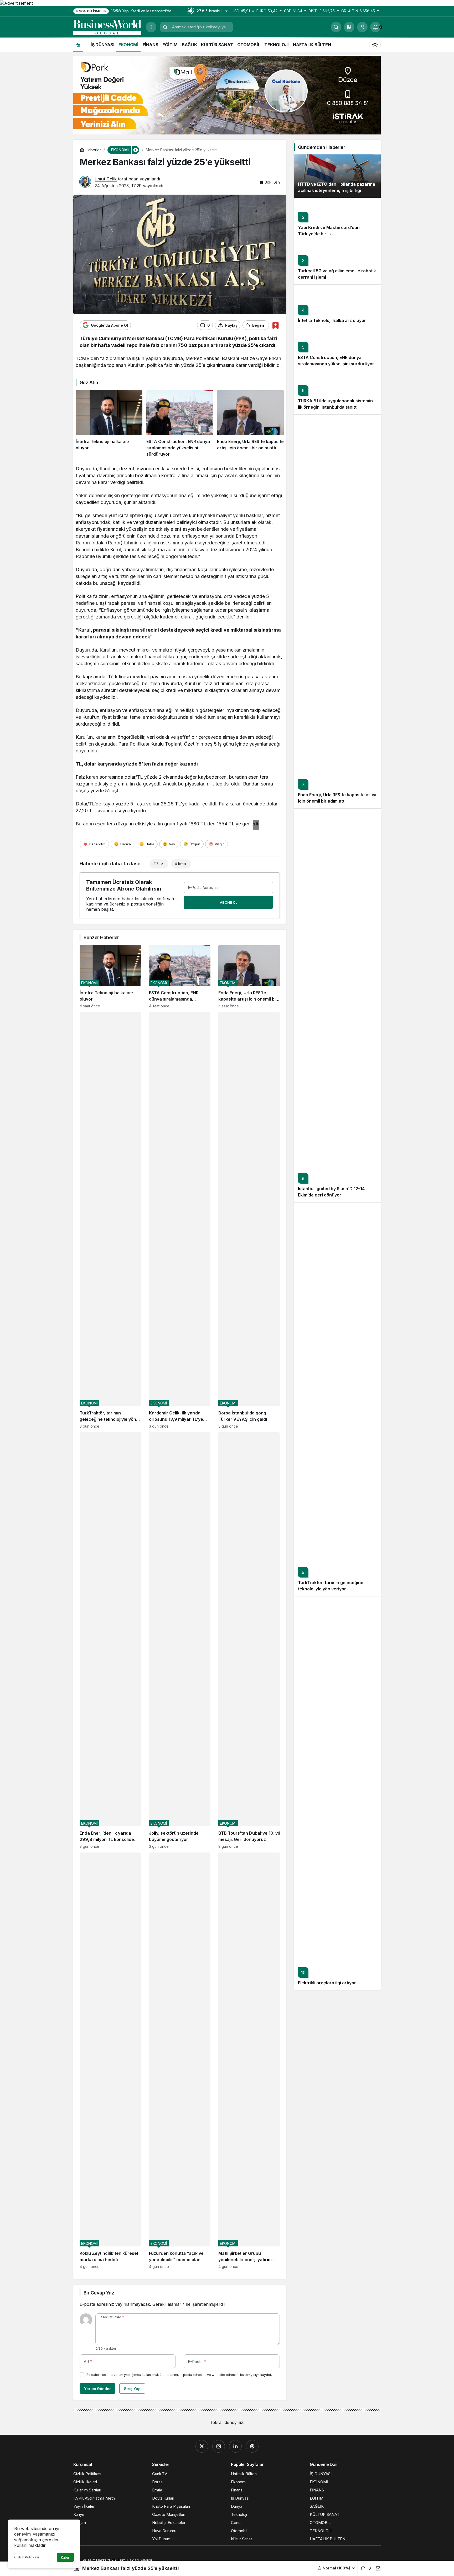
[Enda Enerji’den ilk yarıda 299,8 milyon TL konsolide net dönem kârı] (110, 1640)
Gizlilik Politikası (27, 2557)
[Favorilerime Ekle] (275, 325)
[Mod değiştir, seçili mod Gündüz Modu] (375, 44)
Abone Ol (229, 902)
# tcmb (180, 864)
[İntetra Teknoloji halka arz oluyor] (109, 424)
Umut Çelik (106, 179)
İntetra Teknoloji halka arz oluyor (332, 321)
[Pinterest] (252, 2446)
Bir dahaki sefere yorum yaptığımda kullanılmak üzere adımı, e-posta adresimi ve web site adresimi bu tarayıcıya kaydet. (179, 2375)
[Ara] (336, 27)
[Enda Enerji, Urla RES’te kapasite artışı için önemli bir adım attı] (250, 424)
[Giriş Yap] (362, 27)
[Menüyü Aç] (151, 27)
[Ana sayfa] (78, 45)
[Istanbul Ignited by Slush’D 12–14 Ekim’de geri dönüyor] (337, 1005)
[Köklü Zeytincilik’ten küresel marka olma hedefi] (110, 2061)
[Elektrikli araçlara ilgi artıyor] (337, 1793)
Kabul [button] (65, 2557)
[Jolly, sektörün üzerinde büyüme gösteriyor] (180, 1640)
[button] (349, 27)
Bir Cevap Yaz (99, 2293)
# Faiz (158, 864)
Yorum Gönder (97, 2389)
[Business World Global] (107, 27)
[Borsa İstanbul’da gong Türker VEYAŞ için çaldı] (249, 1220)
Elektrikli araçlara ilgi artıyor (327, 1983)
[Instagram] (219, 2446)
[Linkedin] (235, 2446)
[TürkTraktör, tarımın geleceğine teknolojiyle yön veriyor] (110, 1220)
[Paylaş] (377, 2568)
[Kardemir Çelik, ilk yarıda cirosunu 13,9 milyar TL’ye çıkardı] (180, 1220)
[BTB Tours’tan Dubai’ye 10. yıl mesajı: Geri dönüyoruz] (249, 1640)
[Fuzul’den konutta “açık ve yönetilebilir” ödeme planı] (180, 2061)
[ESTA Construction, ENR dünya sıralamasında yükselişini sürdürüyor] (180, 424)
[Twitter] (202, 2446)
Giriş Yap (132, 2389)
